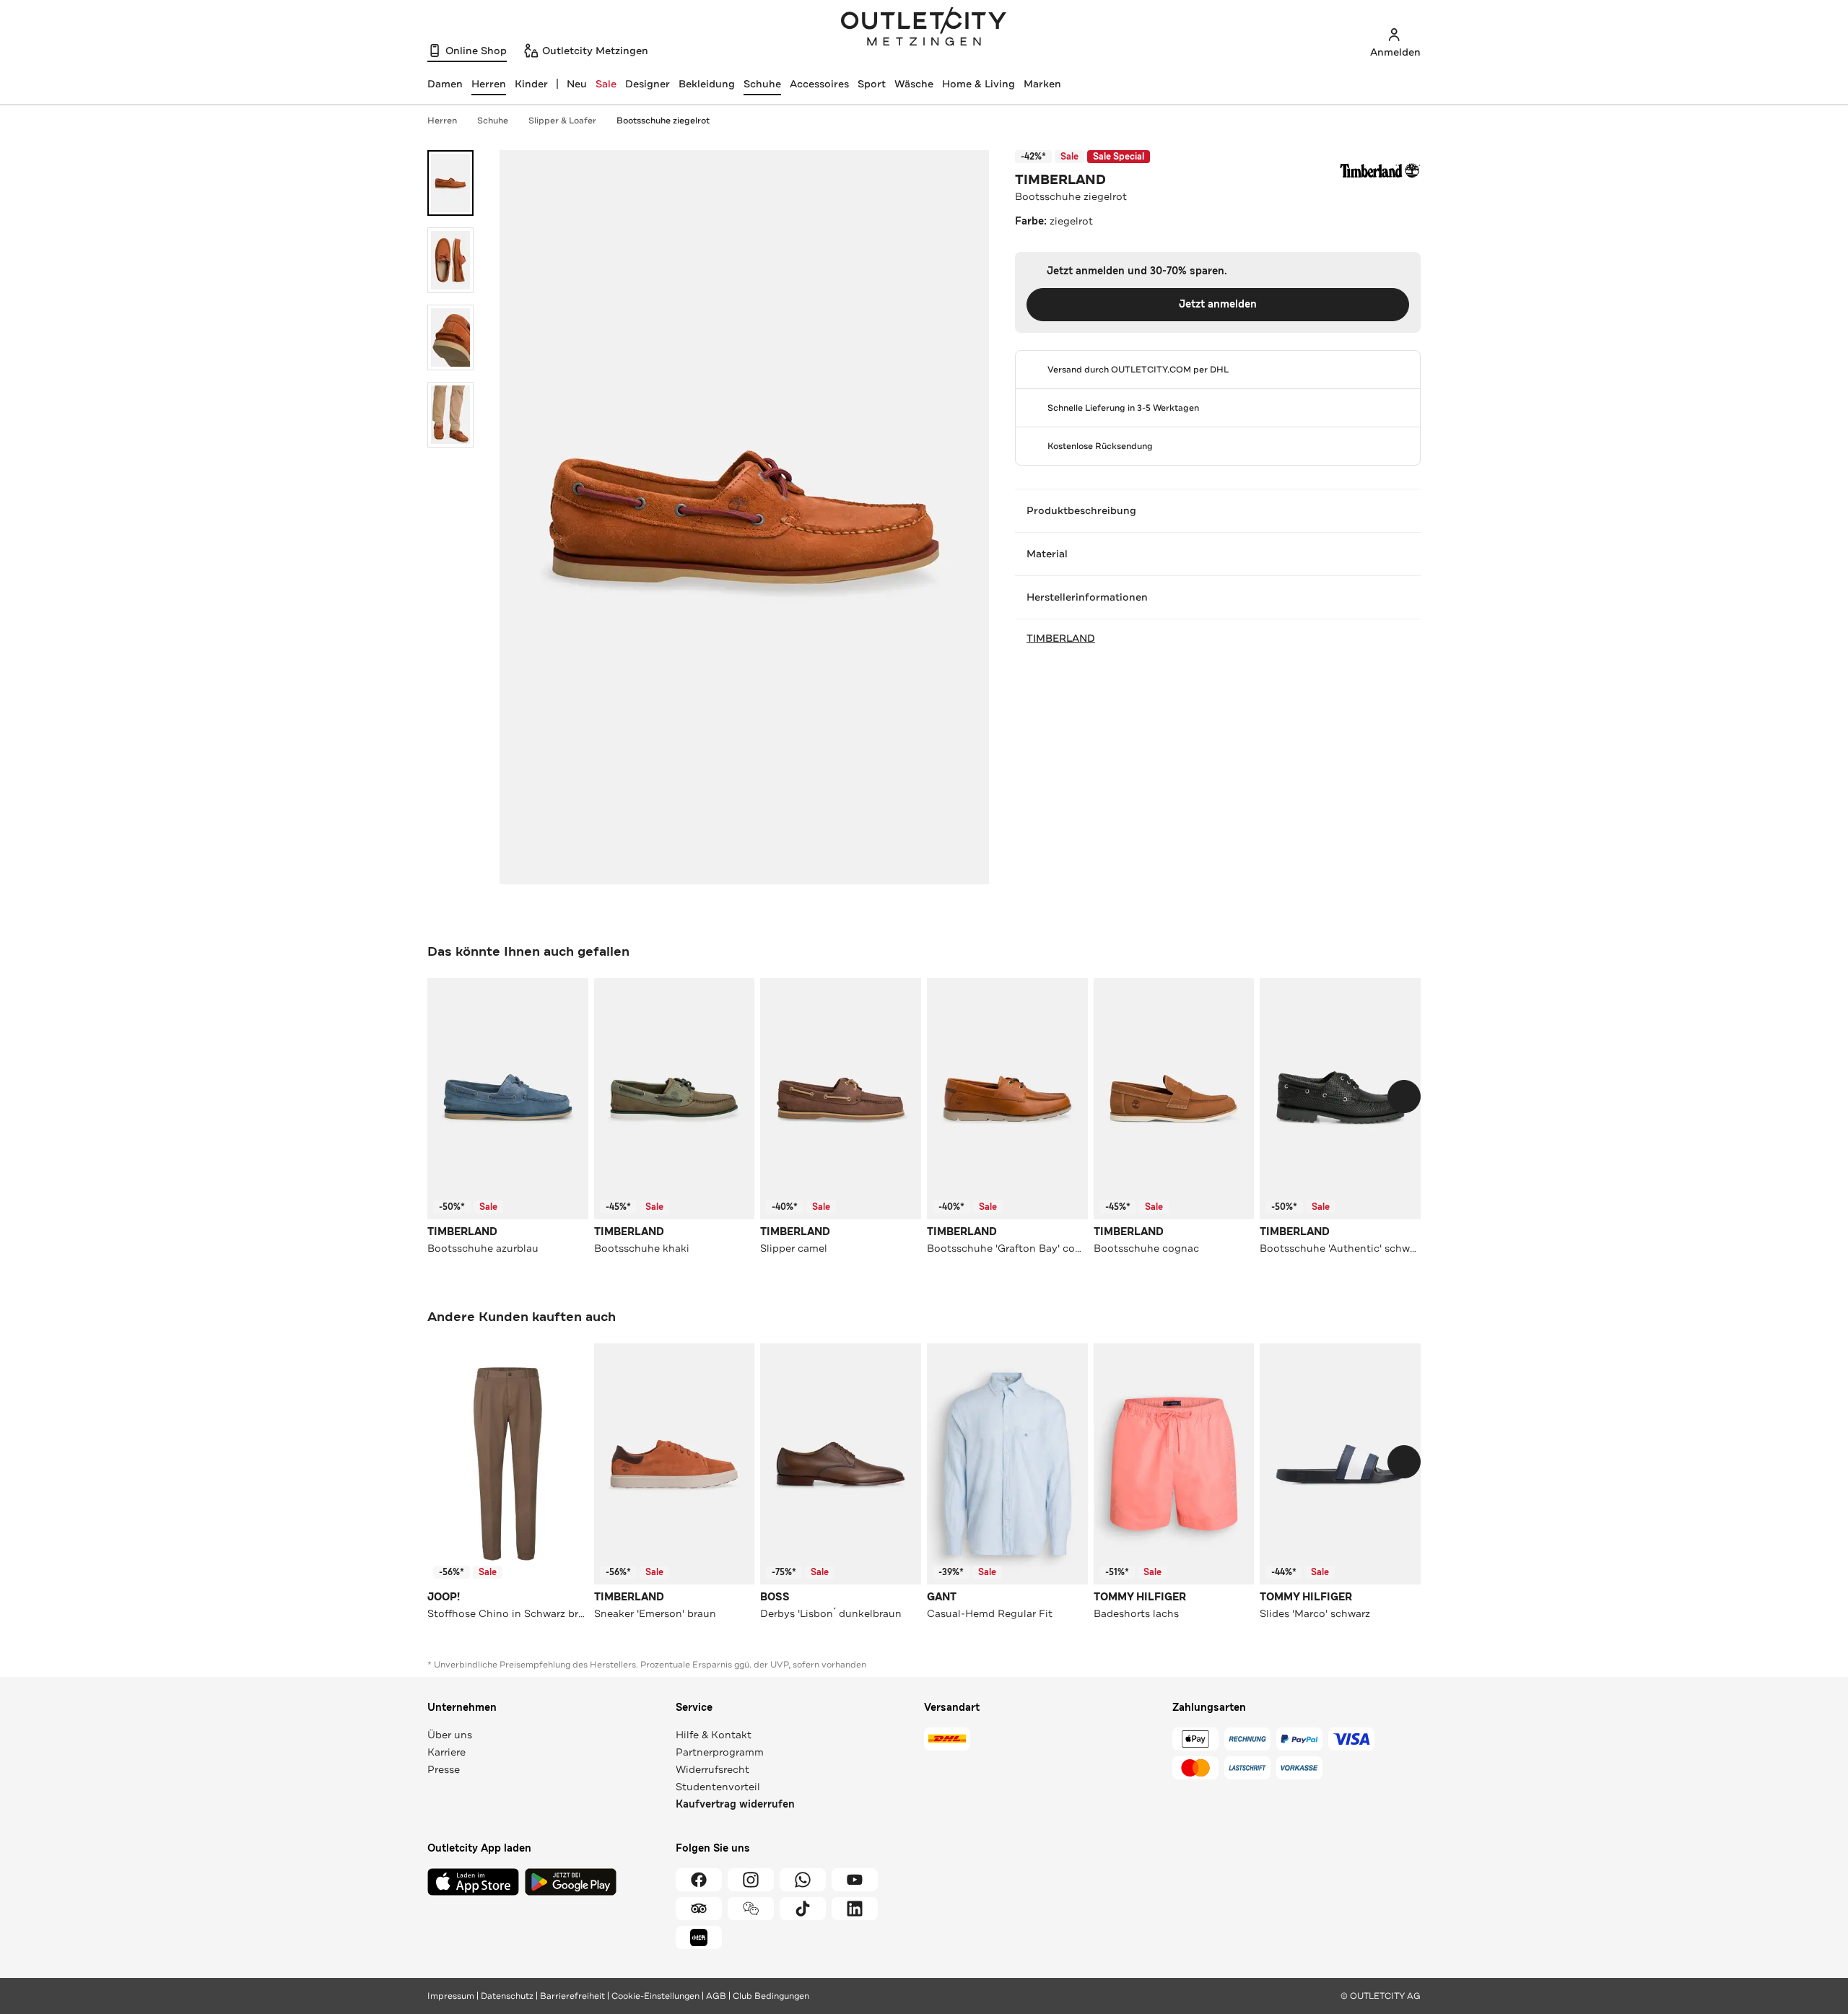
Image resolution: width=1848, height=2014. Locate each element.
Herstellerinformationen (1087, 597)
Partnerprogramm (720, 1752)
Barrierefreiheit (572, 1996)
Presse (444, 1769)
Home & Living (979, 84)
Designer (648, 84)
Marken (1042, 84)
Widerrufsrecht (712, 1769)
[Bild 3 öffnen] (450, 337)
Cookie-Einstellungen (655, 1996)
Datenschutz (507, 1996)
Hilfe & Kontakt (714, 1735)
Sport (872, 84)
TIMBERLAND (1060, 180)
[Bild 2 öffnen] (450, 260)
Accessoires (819, 84)
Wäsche (914, 84)
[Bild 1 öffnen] (450, 183)
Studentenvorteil (718, 1787)
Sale (606, 84)
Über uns (450, 1735)
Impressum (451, 1996)
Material (1047, 554)
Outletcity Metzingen (924, 28)
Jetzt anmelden (1218, 304)
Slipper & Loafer (562, 121)
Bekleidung (707, 84)
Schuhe (762, 84)
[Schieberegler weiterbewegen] (1404, 1097)
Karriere (446, 1752)
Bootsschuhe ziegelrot (663, 121)
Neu (577, 84)
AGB (716, 1996)
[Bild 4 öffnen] (450, 415)
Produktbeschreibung (1081, 510)
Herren (442, 121)
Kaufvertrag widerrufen (735, 1804)
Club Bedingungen (771, 1996)
